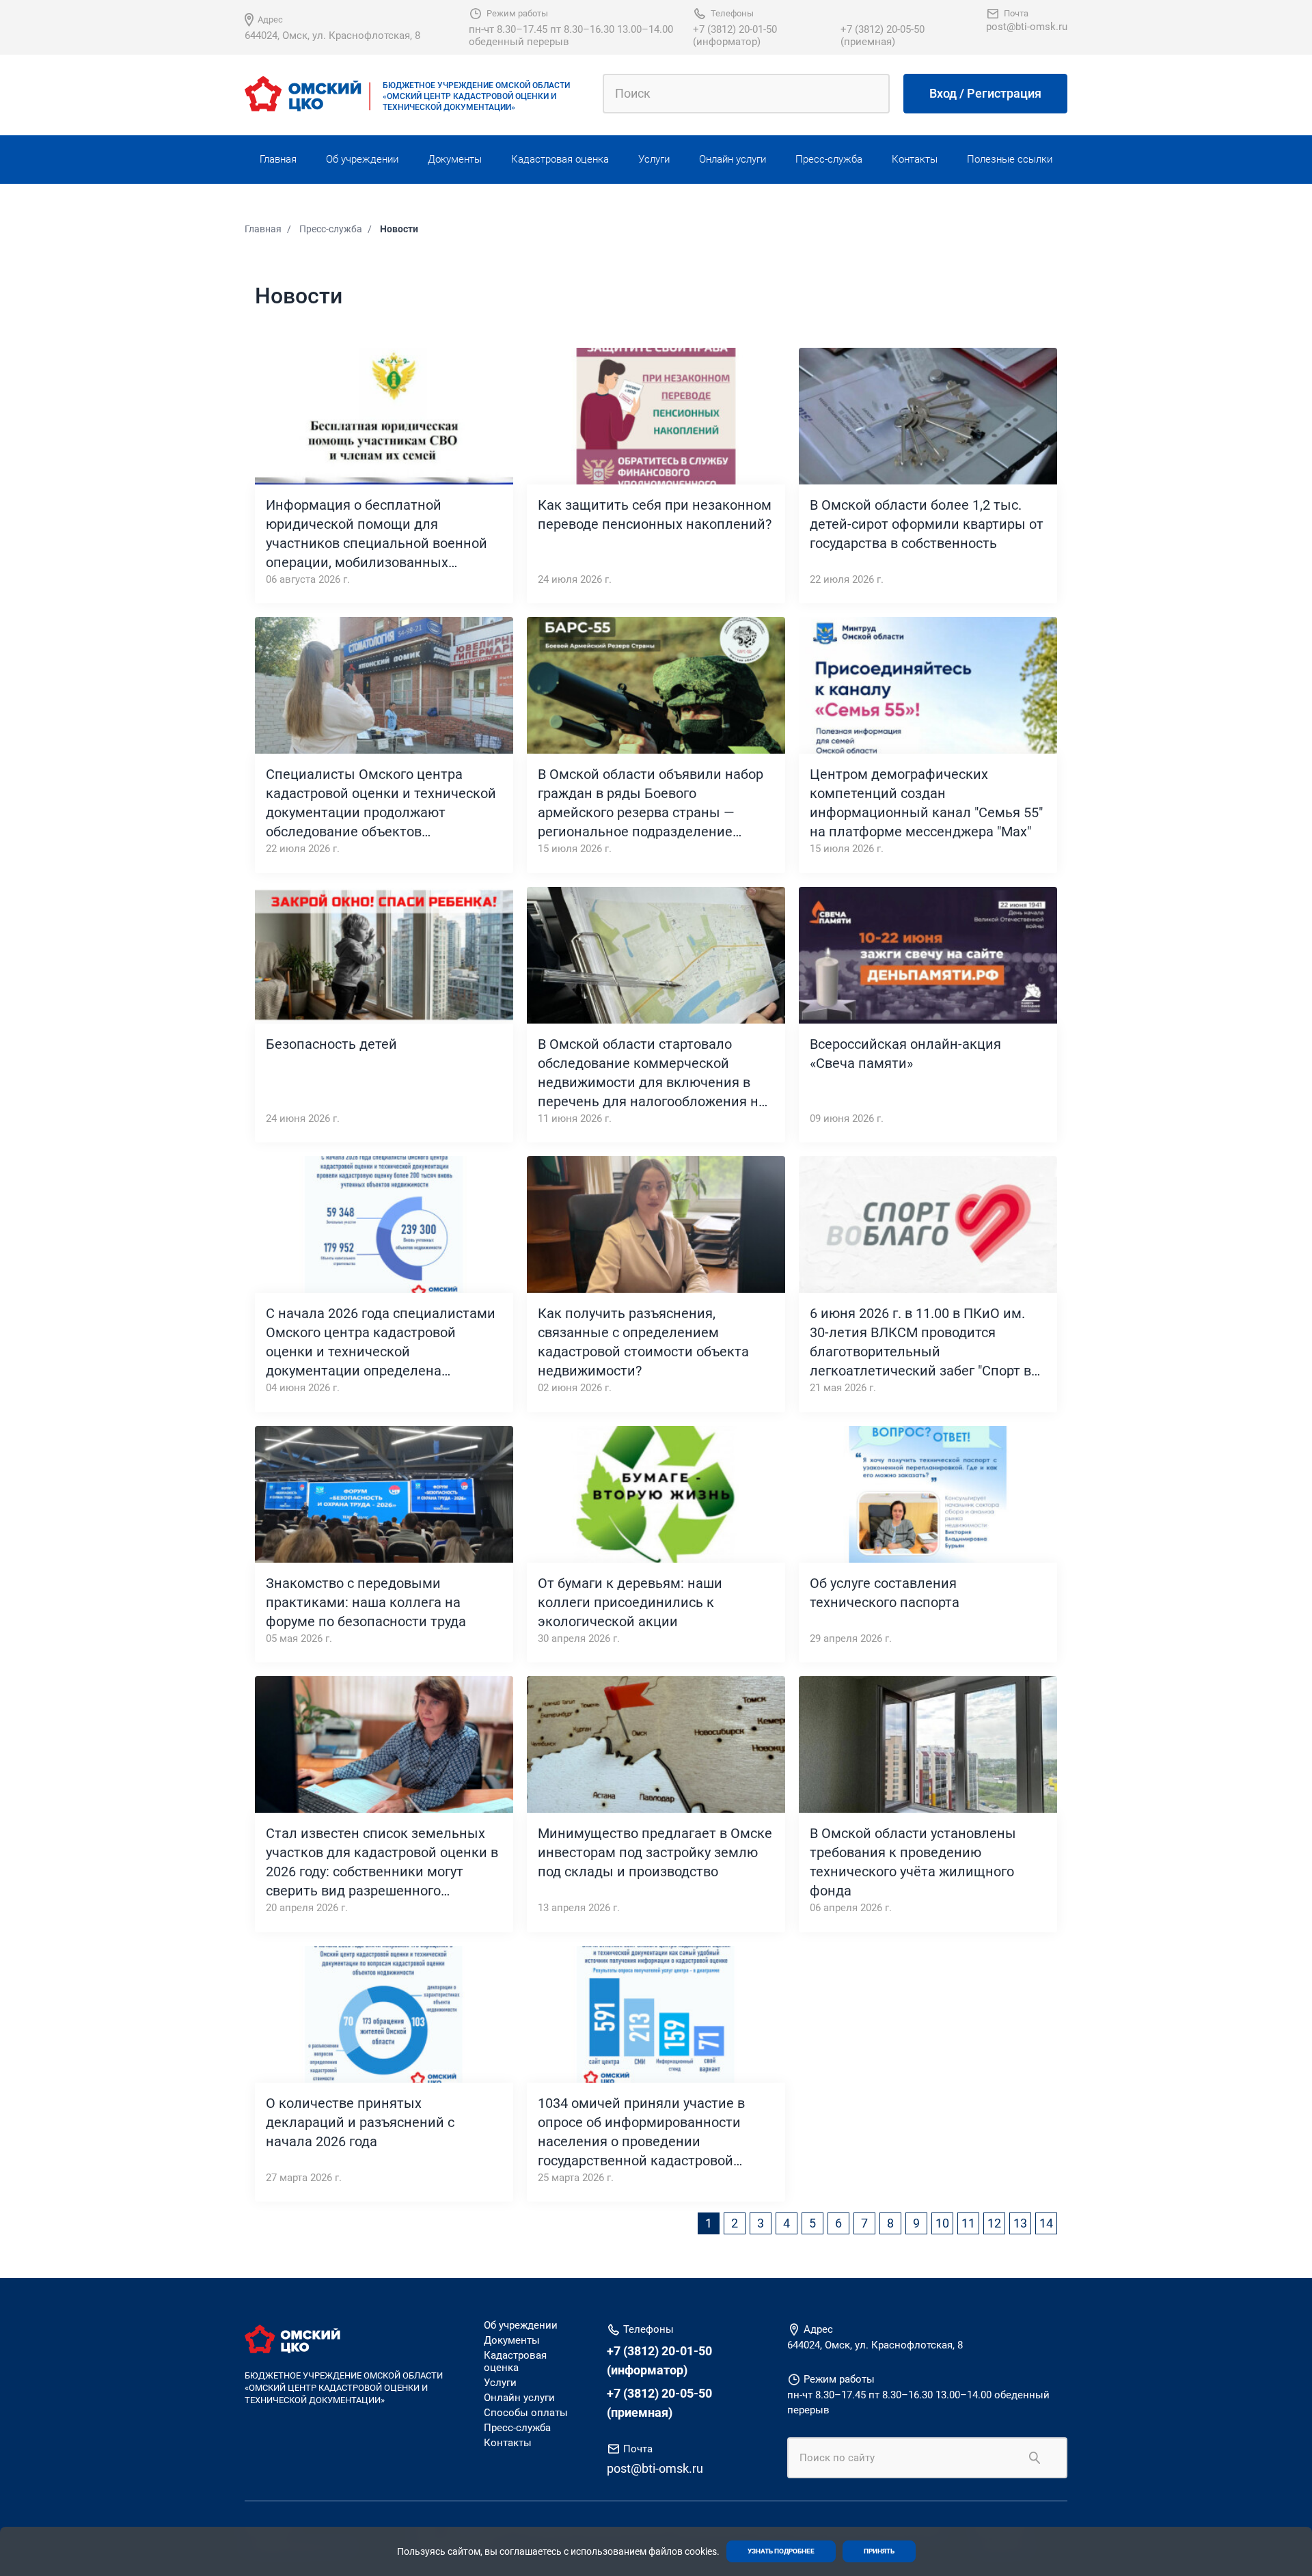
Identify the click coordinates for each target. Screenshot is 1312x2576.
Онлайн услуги (733, 159)
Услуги (654, 159)
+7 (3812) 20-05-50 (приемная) (883, 36)
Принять (879, 2551)
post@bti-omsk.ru (1027, 27)
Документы (455, 159)
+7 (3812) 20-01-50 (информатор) (735, 36)
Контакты (915, 159)
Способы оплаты (526, 2413)
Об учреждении (362, 159)
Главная (278, 159)
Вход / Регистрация (985, 93)
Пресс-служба (829, 159)
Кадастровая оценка (560, 159)
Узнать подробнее (781, 2551)
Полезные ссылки (1010, 159)
